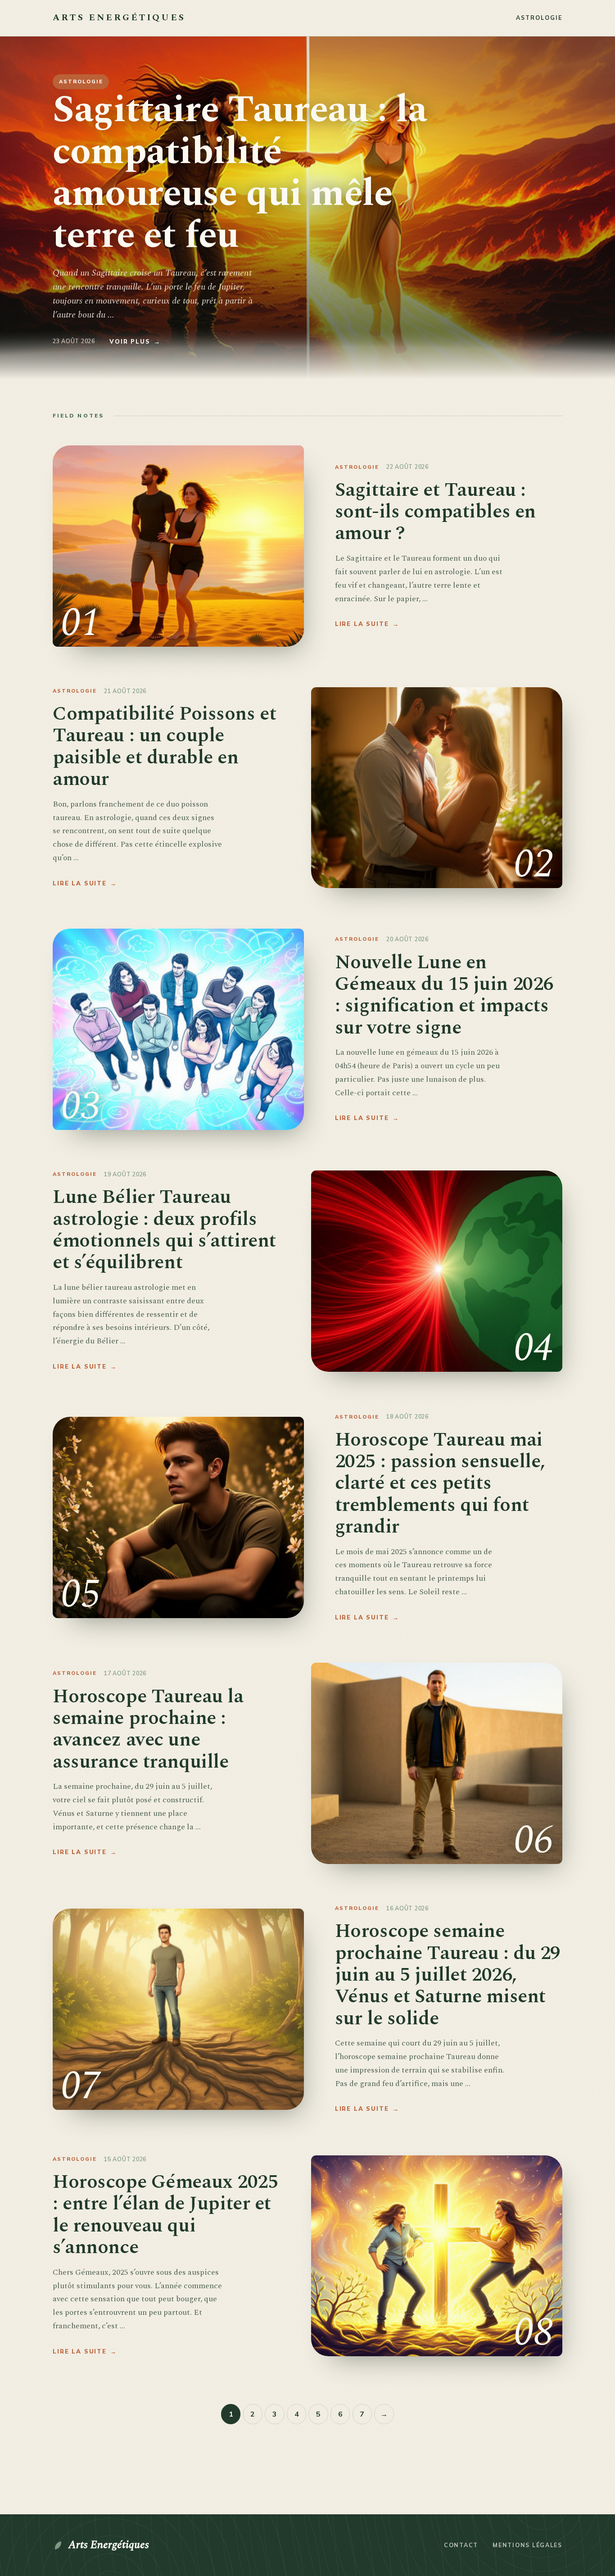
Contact (461, 2545)
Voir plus (135, 341)
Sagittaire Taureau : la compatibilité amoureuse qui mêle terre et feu (240, 173)
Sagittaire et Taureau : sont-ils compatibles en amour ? (435, 512)
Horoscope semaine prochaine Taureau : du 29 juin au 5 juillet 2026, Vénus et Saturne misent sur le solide (448, 1975)
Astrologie (539, 18)
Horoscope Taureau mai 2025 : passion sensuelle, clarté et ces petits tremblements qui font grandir (440, 1483)
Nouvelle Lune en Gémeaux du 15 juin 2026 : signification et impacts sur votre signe (444, 995)
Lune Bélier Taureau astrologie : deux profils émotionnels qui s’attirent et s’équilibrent (164, 1230)
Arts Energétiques (109, 2545)
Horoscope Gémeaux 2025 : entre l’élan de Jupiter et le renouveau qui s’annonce (165, 2215)
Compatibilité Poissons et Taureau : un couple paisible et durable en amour (164, 746)
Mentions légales (527, 2545)
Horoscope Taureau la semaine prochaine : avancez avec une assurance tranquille (148, 1729)
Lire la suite (367, 624)
